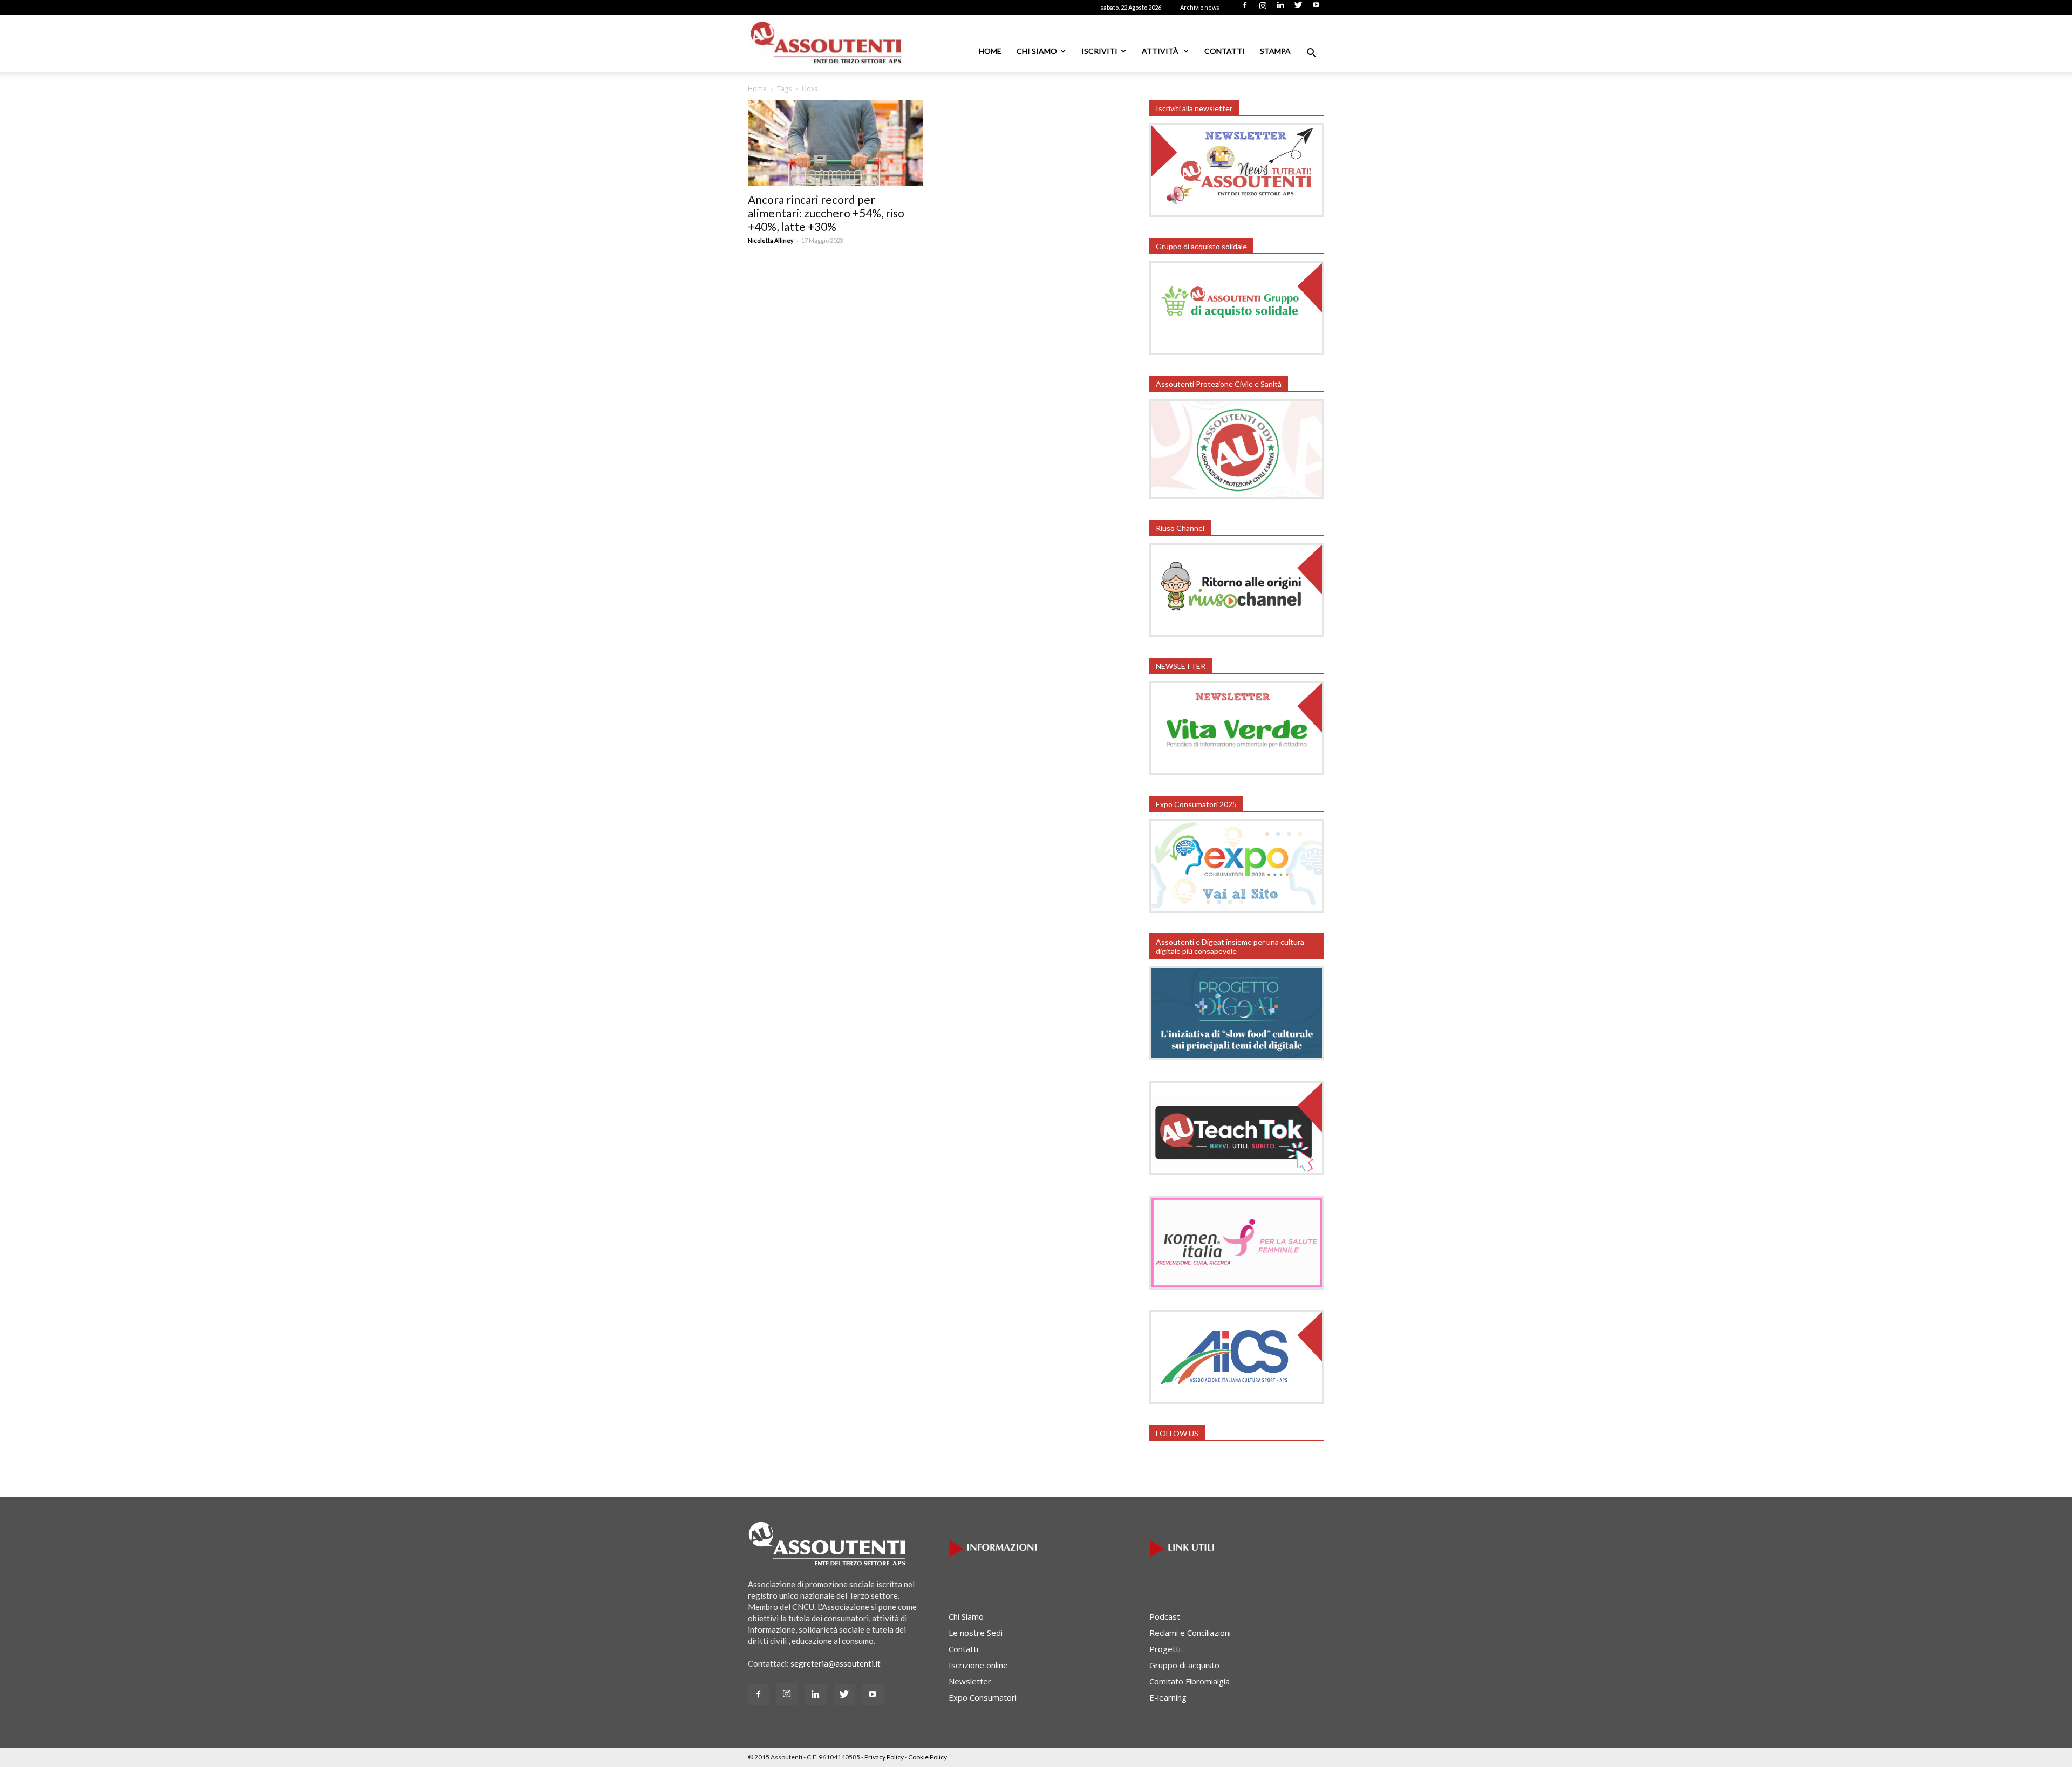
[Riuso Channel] (1237, 634)
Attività (1161, 51)
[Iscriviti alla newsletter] (1237, 214)
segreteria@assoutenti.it (836, 1663)
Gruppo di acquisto (1184, 1665)
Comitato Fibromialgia (1190, 1681)
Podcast (1165, 1616)
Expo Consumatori (983, 1697)
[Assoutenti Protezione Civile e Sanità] (1237, 496)
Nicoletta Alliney (771, 240)
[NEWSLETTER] (1237, 772)
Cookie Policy (928, 1757)
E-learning (1168, 1697)
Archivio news (1200, 7)
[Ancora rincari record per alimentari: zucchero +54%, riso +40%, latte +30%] (835, 143)
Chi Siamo (1037, 51)
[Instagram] (1263, 8)
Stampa (1275, 51)
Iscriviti (1099, 51)
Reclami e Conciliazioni (1190, 1633)
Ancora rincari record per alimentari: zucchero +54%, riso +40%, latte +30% (826, 213)
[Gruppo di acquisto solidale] (1237, 352)
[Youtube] (1316, 8)
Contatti (1225, 51)
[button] (1311, 54)
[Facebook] (1245, 8)
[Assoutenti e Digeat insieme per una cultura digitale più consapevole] (1237, 1057)
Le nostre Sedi (976, 1633)
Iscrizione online (978, 1665)
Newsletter (970, 1681)
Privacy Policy (884, 1757)
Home (990, 51)
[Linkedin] (1280, 8)
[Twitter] (1298, 8)
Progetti (1165, 1649)
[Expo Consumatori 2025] (1237, 910)
